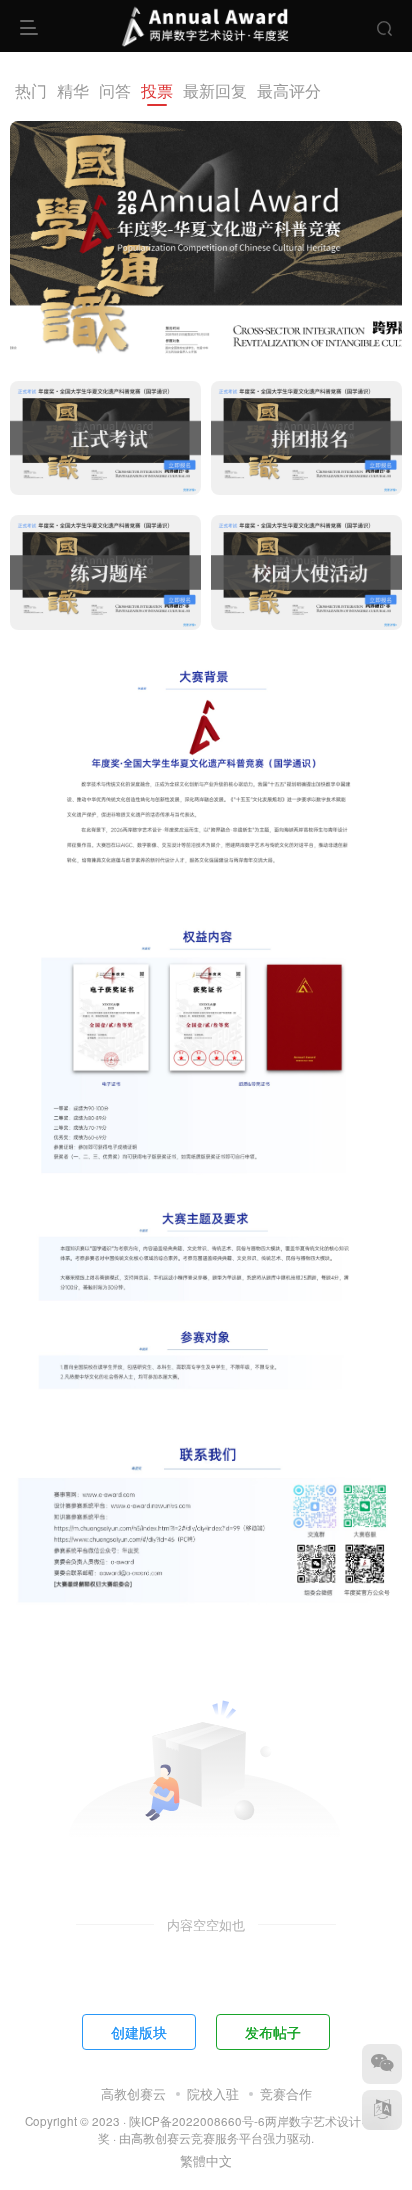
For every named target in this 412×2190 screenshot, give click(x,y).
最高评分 (289, 90)
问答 (115, 90)
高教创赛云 (133, 2093)
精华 (73, 90)
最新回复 (215, 90)
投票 (157, 90)
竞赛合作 (286, 2093)
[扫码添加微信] (382, 2064)
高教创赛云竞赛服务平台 (197, 2138)
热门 (31, 90)
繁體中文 (206, 2160)
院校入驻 (213, 2093)
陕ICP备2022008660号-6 (197, 2121)
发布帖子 (273, 2032)
